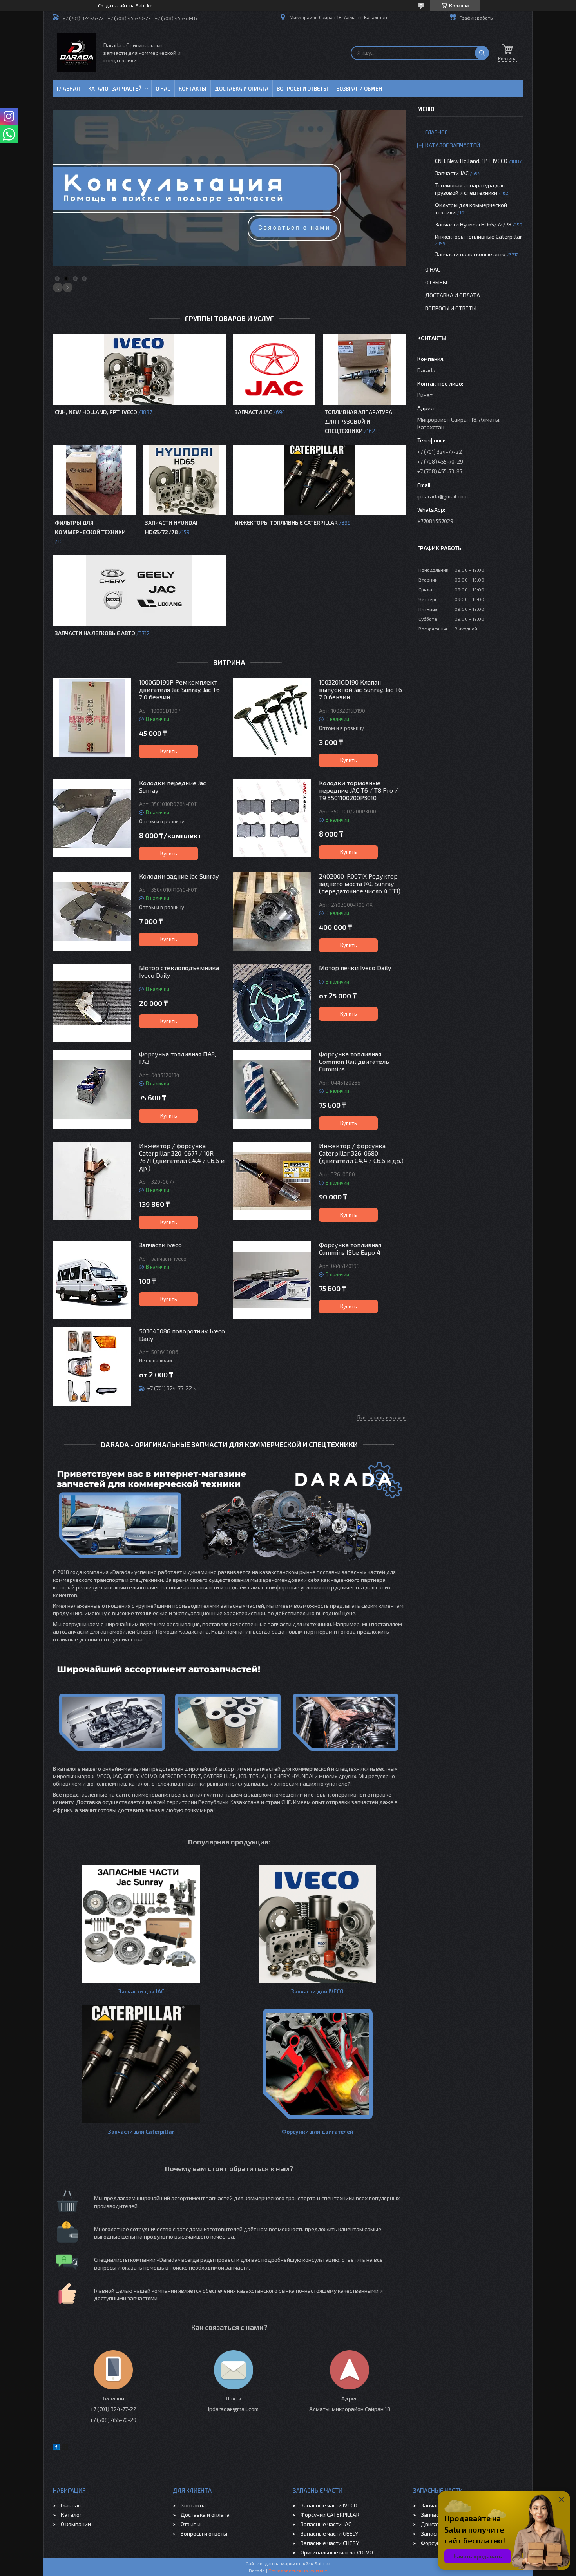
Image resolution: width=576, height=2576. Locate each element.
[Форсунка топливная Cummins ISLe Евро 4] (272, 1280)
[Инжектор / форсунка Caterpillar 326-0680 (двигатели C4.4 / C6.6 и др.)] (272, 1181)
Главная (68, 89)
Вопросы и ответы (302, 89)
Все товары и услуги (381, 1417)
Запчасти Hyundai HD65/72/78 (473, 224)
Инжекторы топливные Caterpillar (286, 523)
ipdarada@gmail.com (443, 496)
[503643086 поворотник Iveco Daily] (92, 1366)
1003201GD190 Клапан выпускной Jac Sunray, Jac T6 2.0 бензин (360, 689)
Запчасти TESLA (441, 2505)
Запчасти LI (435, 2515)
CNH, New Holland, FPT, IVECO (96, 412)
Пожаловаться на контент (298, 2571)
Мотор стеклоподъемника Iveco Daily (179, 971)
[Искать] (482, 53)
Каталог (71, 2515)
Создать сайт (113, 5)
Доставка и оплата (242, 89)
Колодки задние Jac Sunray (179, 876)
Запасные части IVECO (329, 2505)
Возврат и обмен (359, 89)
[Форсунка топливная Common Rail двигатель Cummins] (272, 1089)
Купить (169, 751)
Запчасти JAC (253, 412)
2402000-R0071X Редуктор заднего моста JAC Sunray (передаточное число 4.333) (360, 883)
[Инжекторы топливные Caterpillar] (319, 480)
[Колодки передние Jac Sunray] (92, 818)
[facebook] (56, 2448)
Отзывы (436, 282)
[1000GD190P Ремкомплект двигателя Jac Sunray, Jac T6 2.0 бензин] (92, 717)
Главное (437, 132)
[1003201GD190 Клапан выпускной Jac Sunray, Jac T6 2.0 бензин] (272, 717)
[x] (65, 2448)
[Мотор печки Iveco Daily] (272, 1003)
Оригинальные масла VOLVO (337, 2552)
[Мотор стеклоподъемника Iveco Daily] (92, 1003)
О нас (163, 89)
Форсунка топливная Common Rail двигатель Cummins (354, 1061)
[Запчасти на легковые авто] (139, 591)
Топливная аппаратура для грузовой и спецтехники (359, 421)
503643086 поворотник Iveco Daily (182, 1335)
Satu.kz (322, 2563)
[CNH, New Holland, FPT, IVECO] (139, 370)
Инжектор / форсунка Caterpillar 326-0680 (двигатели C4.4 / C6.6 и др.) (361, 1153)
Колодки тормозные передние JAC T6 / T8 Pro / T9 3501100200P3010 (358, 790)
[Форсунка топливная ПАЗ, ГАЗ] (92, 1089)
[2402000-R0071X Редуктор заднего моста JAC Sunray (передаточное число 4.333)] (272, 911)
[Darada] (76, 53)
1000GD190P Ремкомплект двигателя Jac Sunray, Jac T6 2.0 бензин (179, 689)
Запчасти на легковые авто (95, 633)
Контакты (193, 89)
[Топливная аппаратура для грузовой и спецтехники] (364, 370)
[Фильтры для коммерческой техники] (94, 480)
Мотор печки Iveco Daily (355, 968)
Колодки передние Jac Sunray (173, 786)
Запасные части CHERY (330, 2543)
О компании (76, 2524)
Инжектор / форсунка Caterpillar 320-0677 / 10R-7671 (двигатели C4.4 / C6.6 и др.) (182, 1157)
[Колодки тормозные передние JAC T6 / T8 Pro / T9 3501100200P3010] (272, 818)
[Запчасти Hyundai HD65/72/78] (184, 480)
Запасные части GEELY (329, 2533)
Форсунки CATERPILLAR (330, 2515)
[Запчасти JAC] (274, 370)
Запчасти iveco (160, 1245)
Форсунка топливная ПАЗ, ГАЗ (178, 1058)
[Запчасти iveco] (92, 1280)
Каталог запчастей (115, 89)
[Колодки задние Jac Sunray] (92, 911)
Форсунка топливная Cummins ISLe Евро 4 (350, 1248)
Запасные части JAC (326, 2524)
